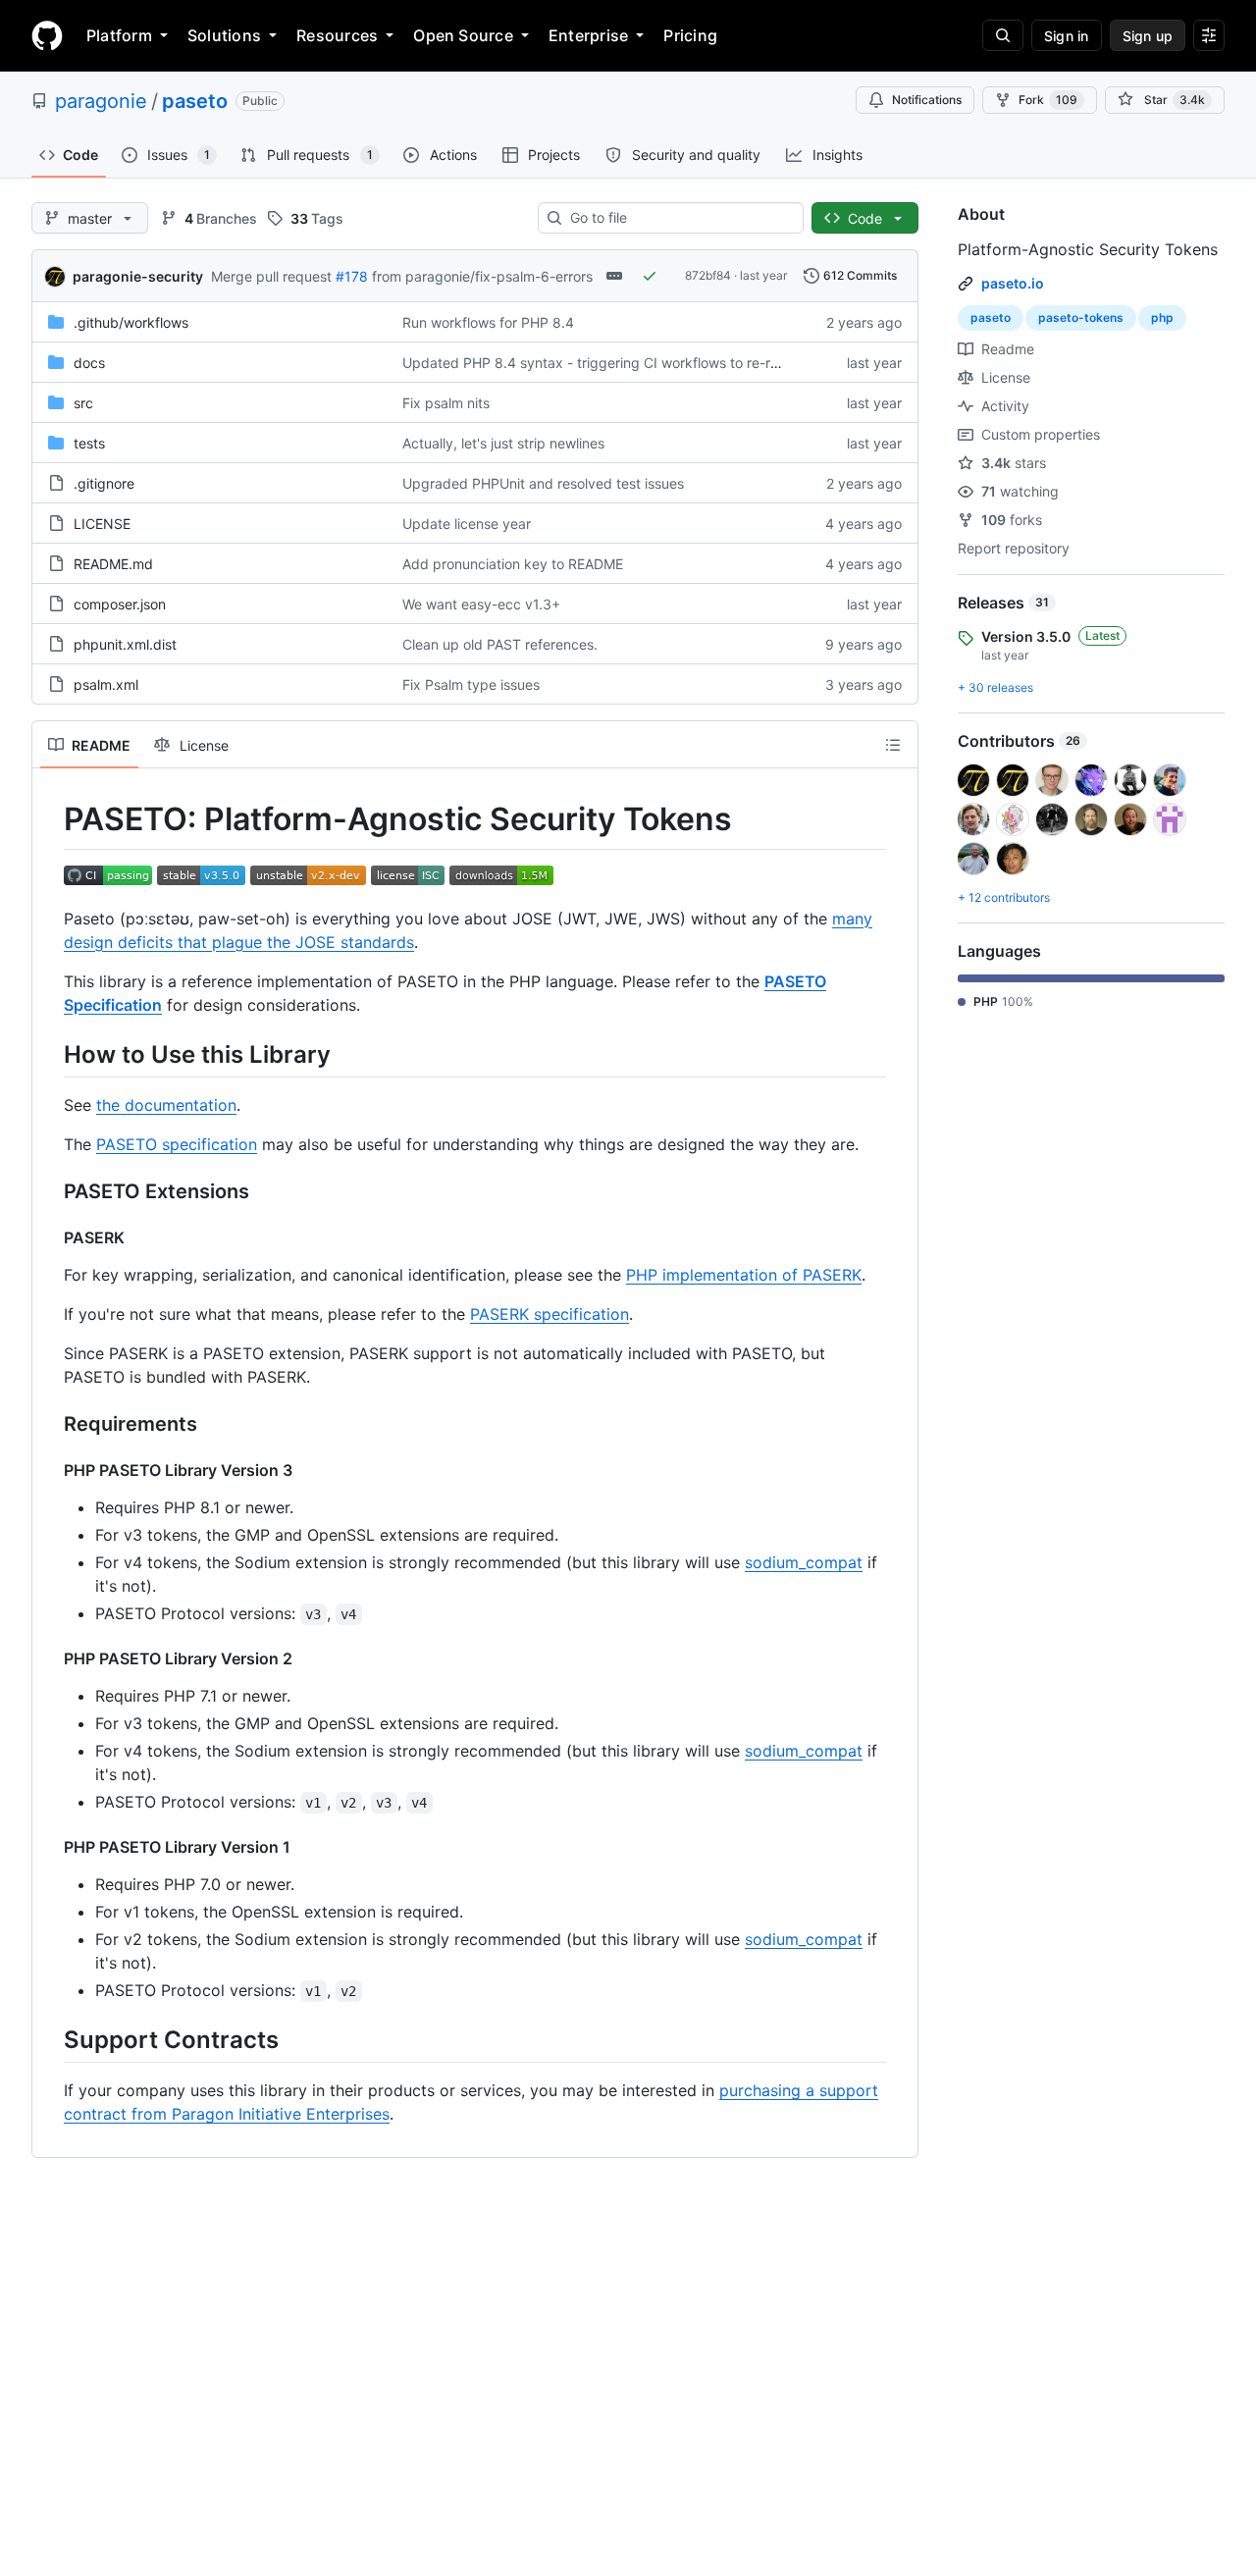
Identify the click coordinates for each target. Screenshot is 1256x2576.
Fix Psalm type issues (471, 684)
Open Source (463, 35)
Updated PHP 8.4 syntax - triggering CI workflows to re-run (594, 363)
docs (89, 363)
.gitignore (104, 483)
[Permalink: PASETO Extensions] (50, 1191)
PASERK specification (549, 1314)
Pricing (690, 35)
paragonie (101, 101)
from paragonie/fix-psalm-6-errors (482, 276)
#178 (352, 276)
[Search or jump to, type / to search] (1003, 35)
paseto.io (1013, 283)
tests (89, 443)
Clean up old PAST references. (500, 644)
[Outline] (893, 745)
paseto (195, 101)
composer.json (120, 604)
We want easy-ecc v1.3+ (481, 604)
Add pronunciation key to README (513, 564)
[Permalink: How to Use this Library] (50, 1054)
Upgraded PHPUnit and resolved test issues (543, 483)
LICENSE (102, 524)
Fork (1048, 100)
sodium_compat (804, 1562)
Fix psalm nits (446, 403)
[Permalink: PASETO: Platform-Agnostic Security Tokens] (50, 819)
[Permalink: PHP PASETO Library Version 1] (50, 1847)
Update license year (467, 524)
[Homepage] (47, 35)
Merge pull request (271, 276)
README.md (113, 564)
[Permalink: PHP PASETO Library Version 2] (50, 1658)
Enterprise (588, 35)
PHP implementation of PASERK (744, 1275)
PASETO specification (177, 1144)
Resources (337, 35)
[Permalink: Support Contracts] (50, 2039)
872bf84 (708, 275)
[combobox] (679, 218)
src (83, 403)
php (1162, 317)
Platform (119, 35)
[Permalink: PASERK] (50, 1237)
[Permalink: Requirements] (50, 1424)
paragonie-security (138, 276)
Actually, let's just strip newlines (503, 443)
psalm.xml (106, 684)
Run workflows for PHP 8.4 (488, 322)
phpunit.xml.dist (125, 644)
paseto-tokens (1081, 317)
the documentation (166, 1105)
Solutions (224, 35)
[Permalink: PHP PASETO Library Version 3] (50, 1470)
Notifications (927, 100)
